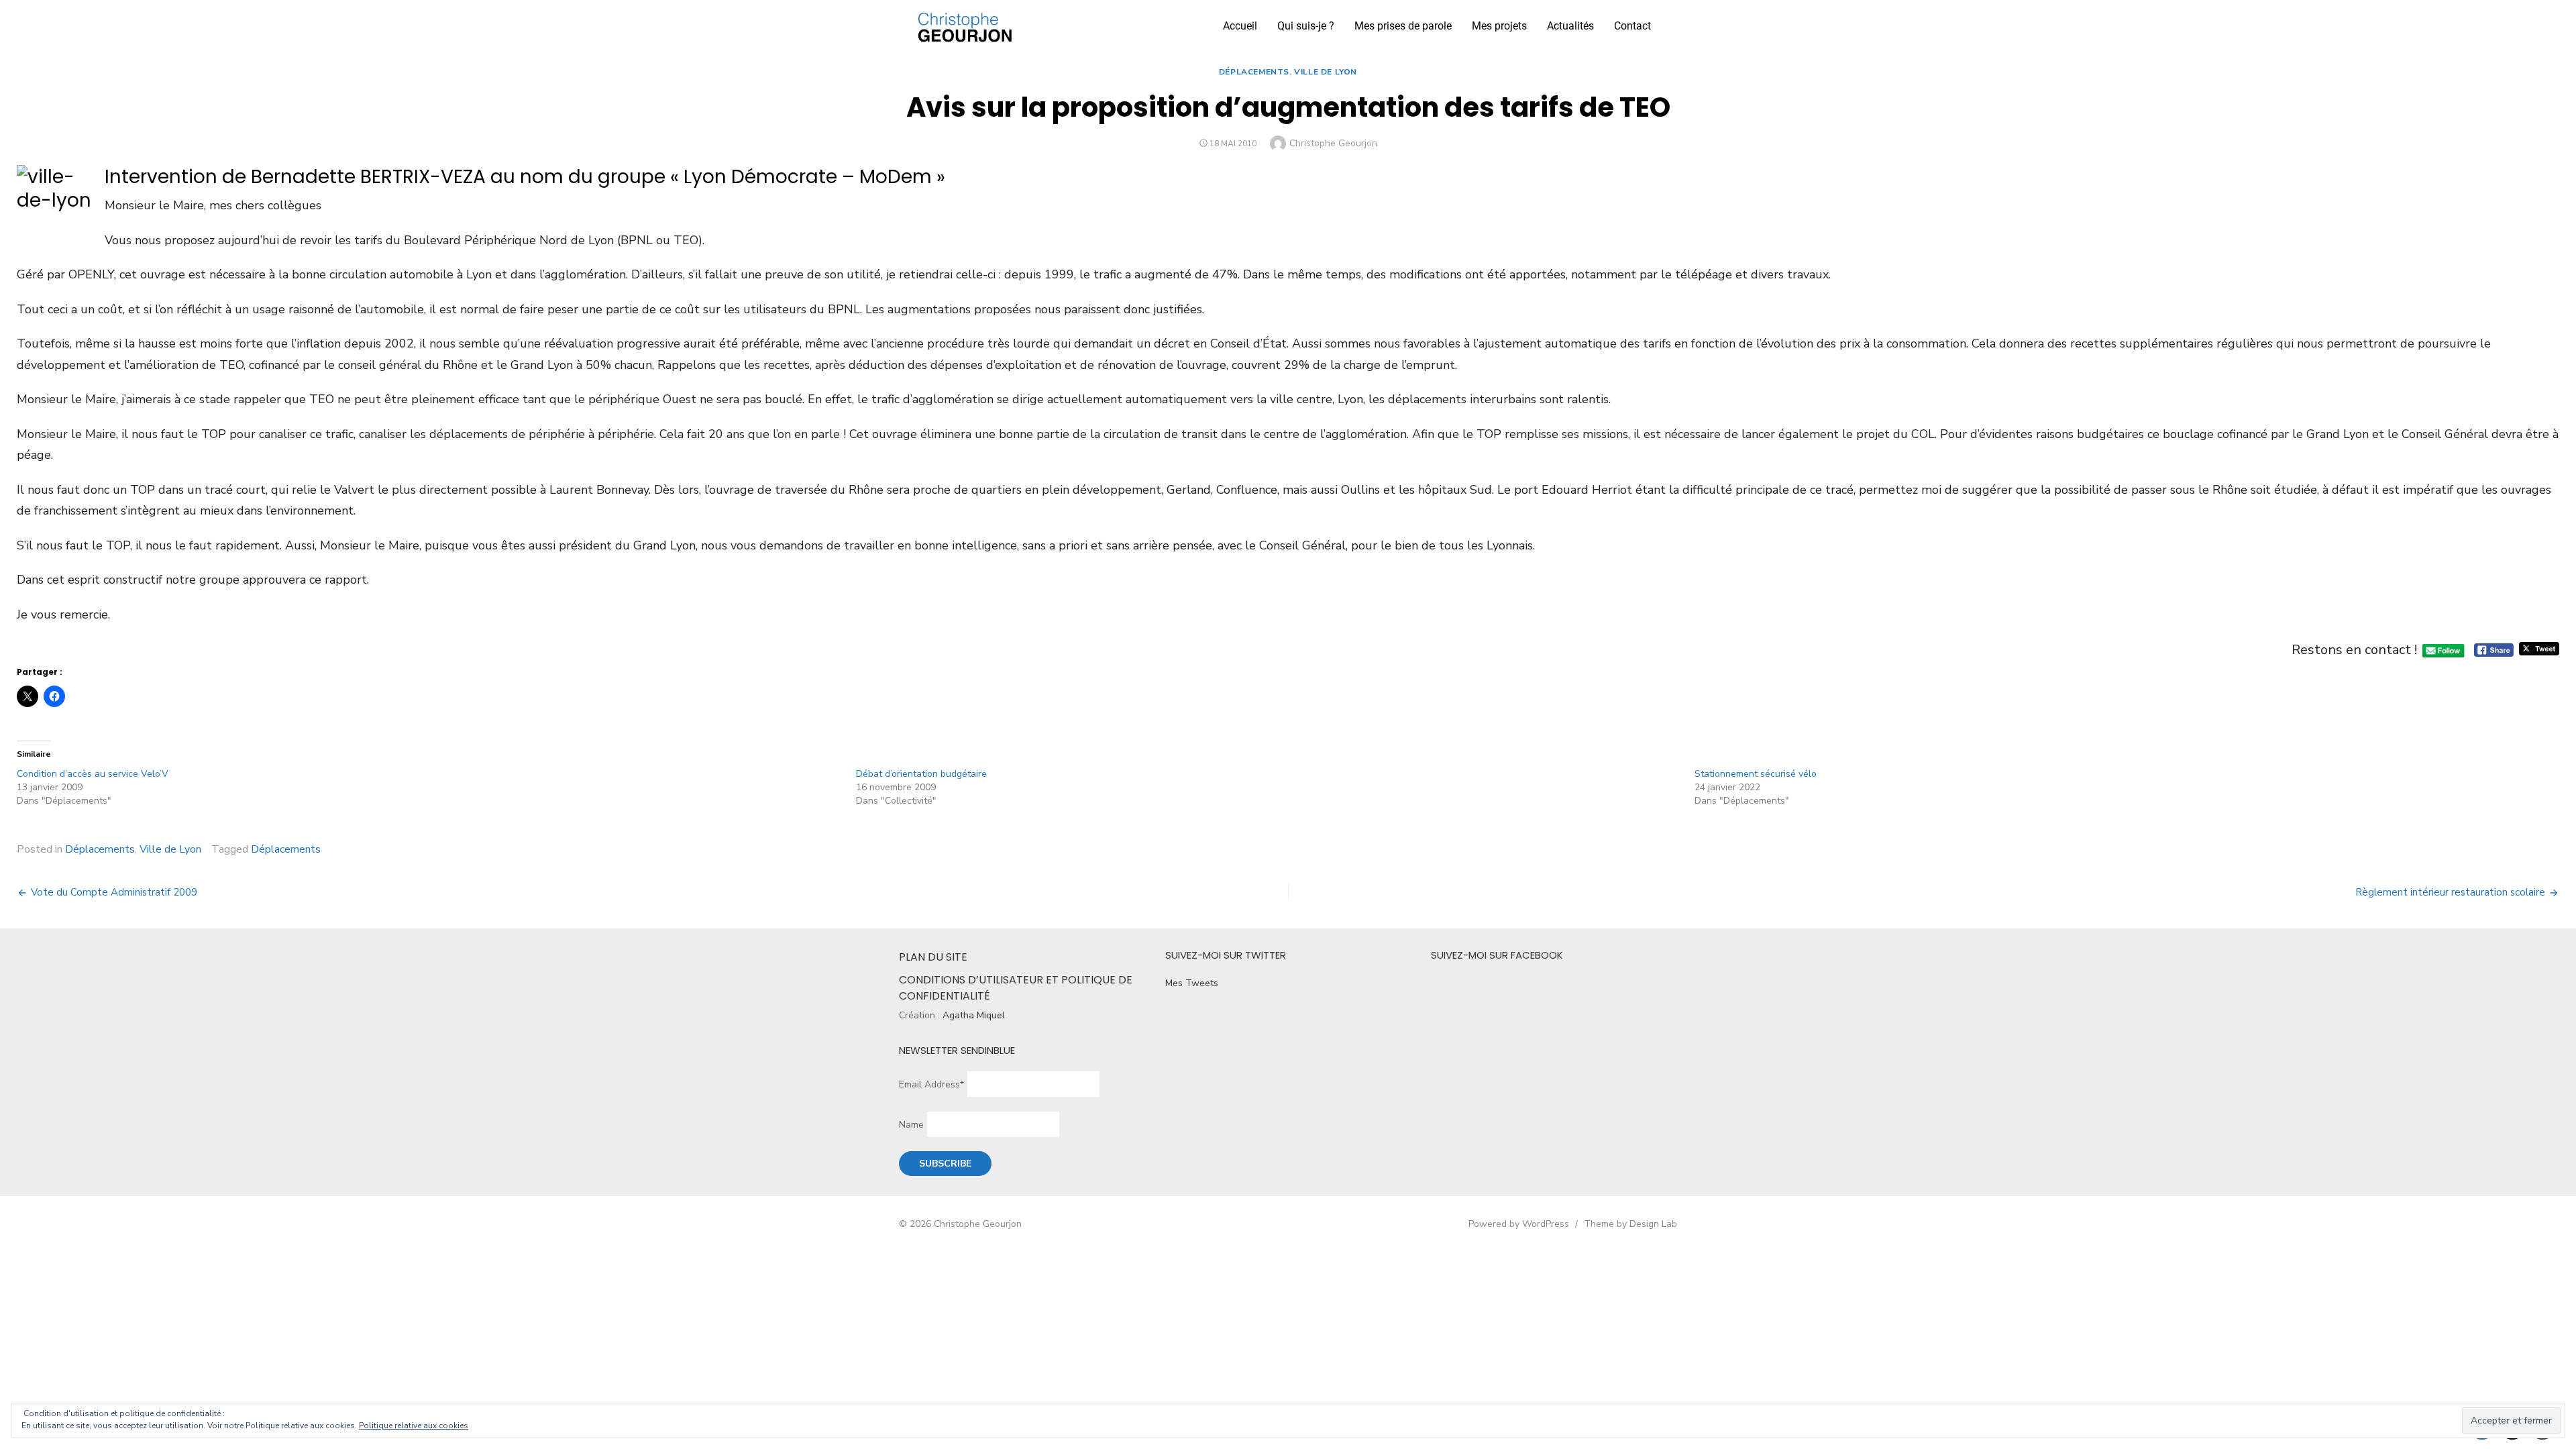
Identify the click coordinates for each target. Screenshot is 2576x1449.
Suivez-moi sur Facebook (1497, 955)
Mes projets (1499, 26)
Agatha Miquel (974, 1015)
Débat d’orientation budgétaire (921, 774)
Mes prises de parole (1403, 26)
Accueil (1240, 26)
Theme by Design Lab (1630, 1224)
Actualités (1570, 26)
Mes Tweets (1192, 983)
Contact (1632, 26)
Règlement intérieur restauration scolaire (2450, 892)
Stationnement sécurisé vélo (1756, 774)
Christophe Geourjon (1333, 143)
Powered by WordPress (1519, 1224)
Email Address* (931, 1084)
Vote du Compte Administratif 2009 (114, 892)
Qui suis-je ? (1306, 26)
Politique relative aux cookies (414, 1426)
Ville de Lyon (1326, 72)
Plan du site (933, 957)
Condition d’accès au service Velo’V (93, 774)
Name (911, 1125)
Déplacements (1254, 72)
